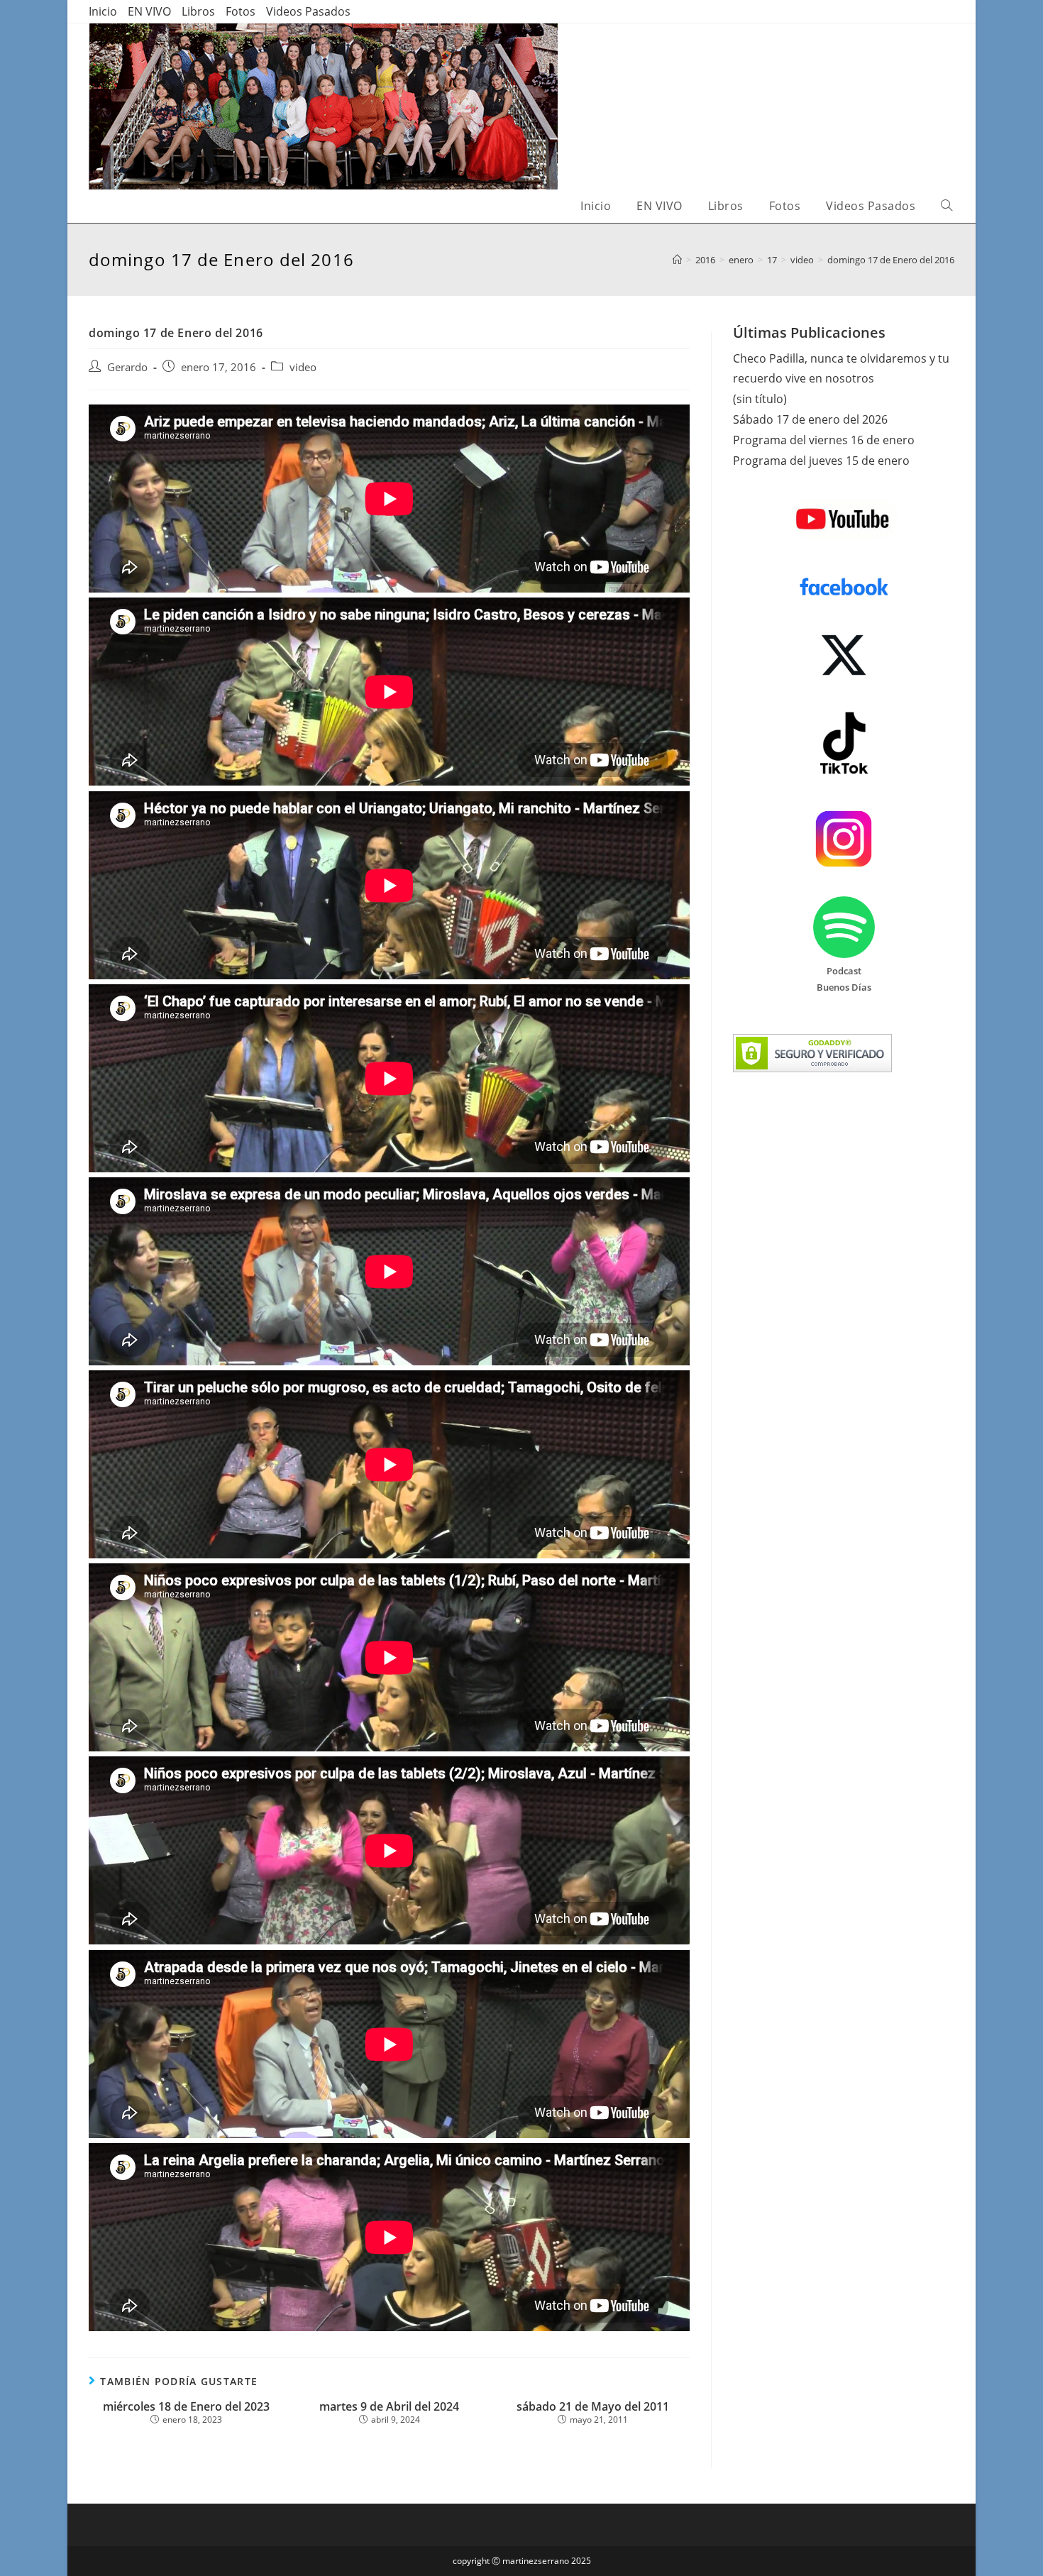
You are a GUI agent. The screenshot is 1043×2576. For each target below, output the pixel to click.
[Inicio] (677, 260)
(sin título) (760, 399)
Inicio (103, 11)
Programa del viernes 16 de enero (824, 440)
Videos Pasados (308, 11)
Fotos (241, 11)
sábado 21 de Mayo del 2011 (593, 2407)
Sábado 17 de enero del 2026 (810, 419)
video (303, 367)
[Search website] (947, 206)
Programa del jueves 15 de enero (821, 461)
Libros (198, 11)
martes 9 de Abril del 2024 (389, 2407)
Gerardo (127, 367)
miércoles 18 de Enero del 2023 (186, 2407)
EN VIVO (149, 11)
